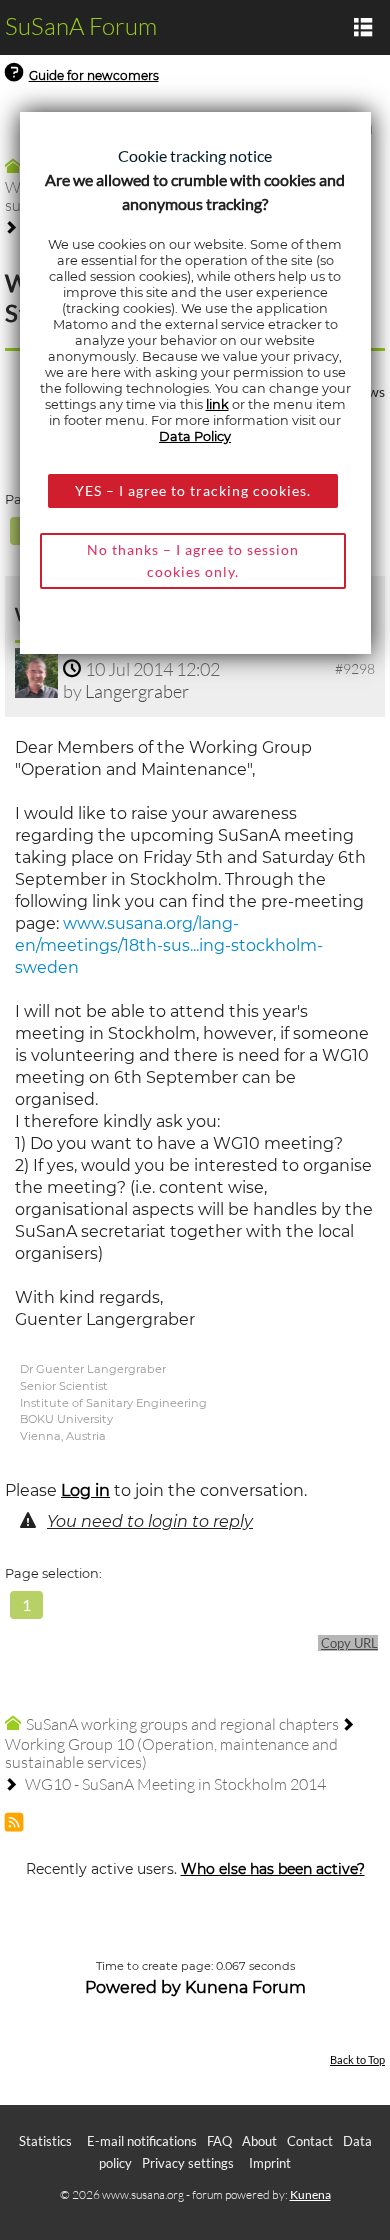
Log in (85, 1490)
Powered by (133, 1987)
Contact (310, 2141)
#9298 (355, 668)
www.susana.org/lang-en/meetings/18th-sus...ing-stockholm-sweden (169, 945)
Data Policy (195, 436)
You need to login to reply (150, 1521)
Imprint (270, 2163)
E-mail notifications (142, 2141)
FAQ (219, 2141)
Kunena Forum (245, 1987)
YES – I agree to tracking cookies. (193, 490)
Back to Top (357, 2059)
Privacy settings (188, 2163)
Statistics (45, 2141)
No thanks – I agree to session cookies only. (193, 560)
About (259, 2141)
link (217, 404)
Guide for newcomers (94, 75)
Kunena (310, 2194)
